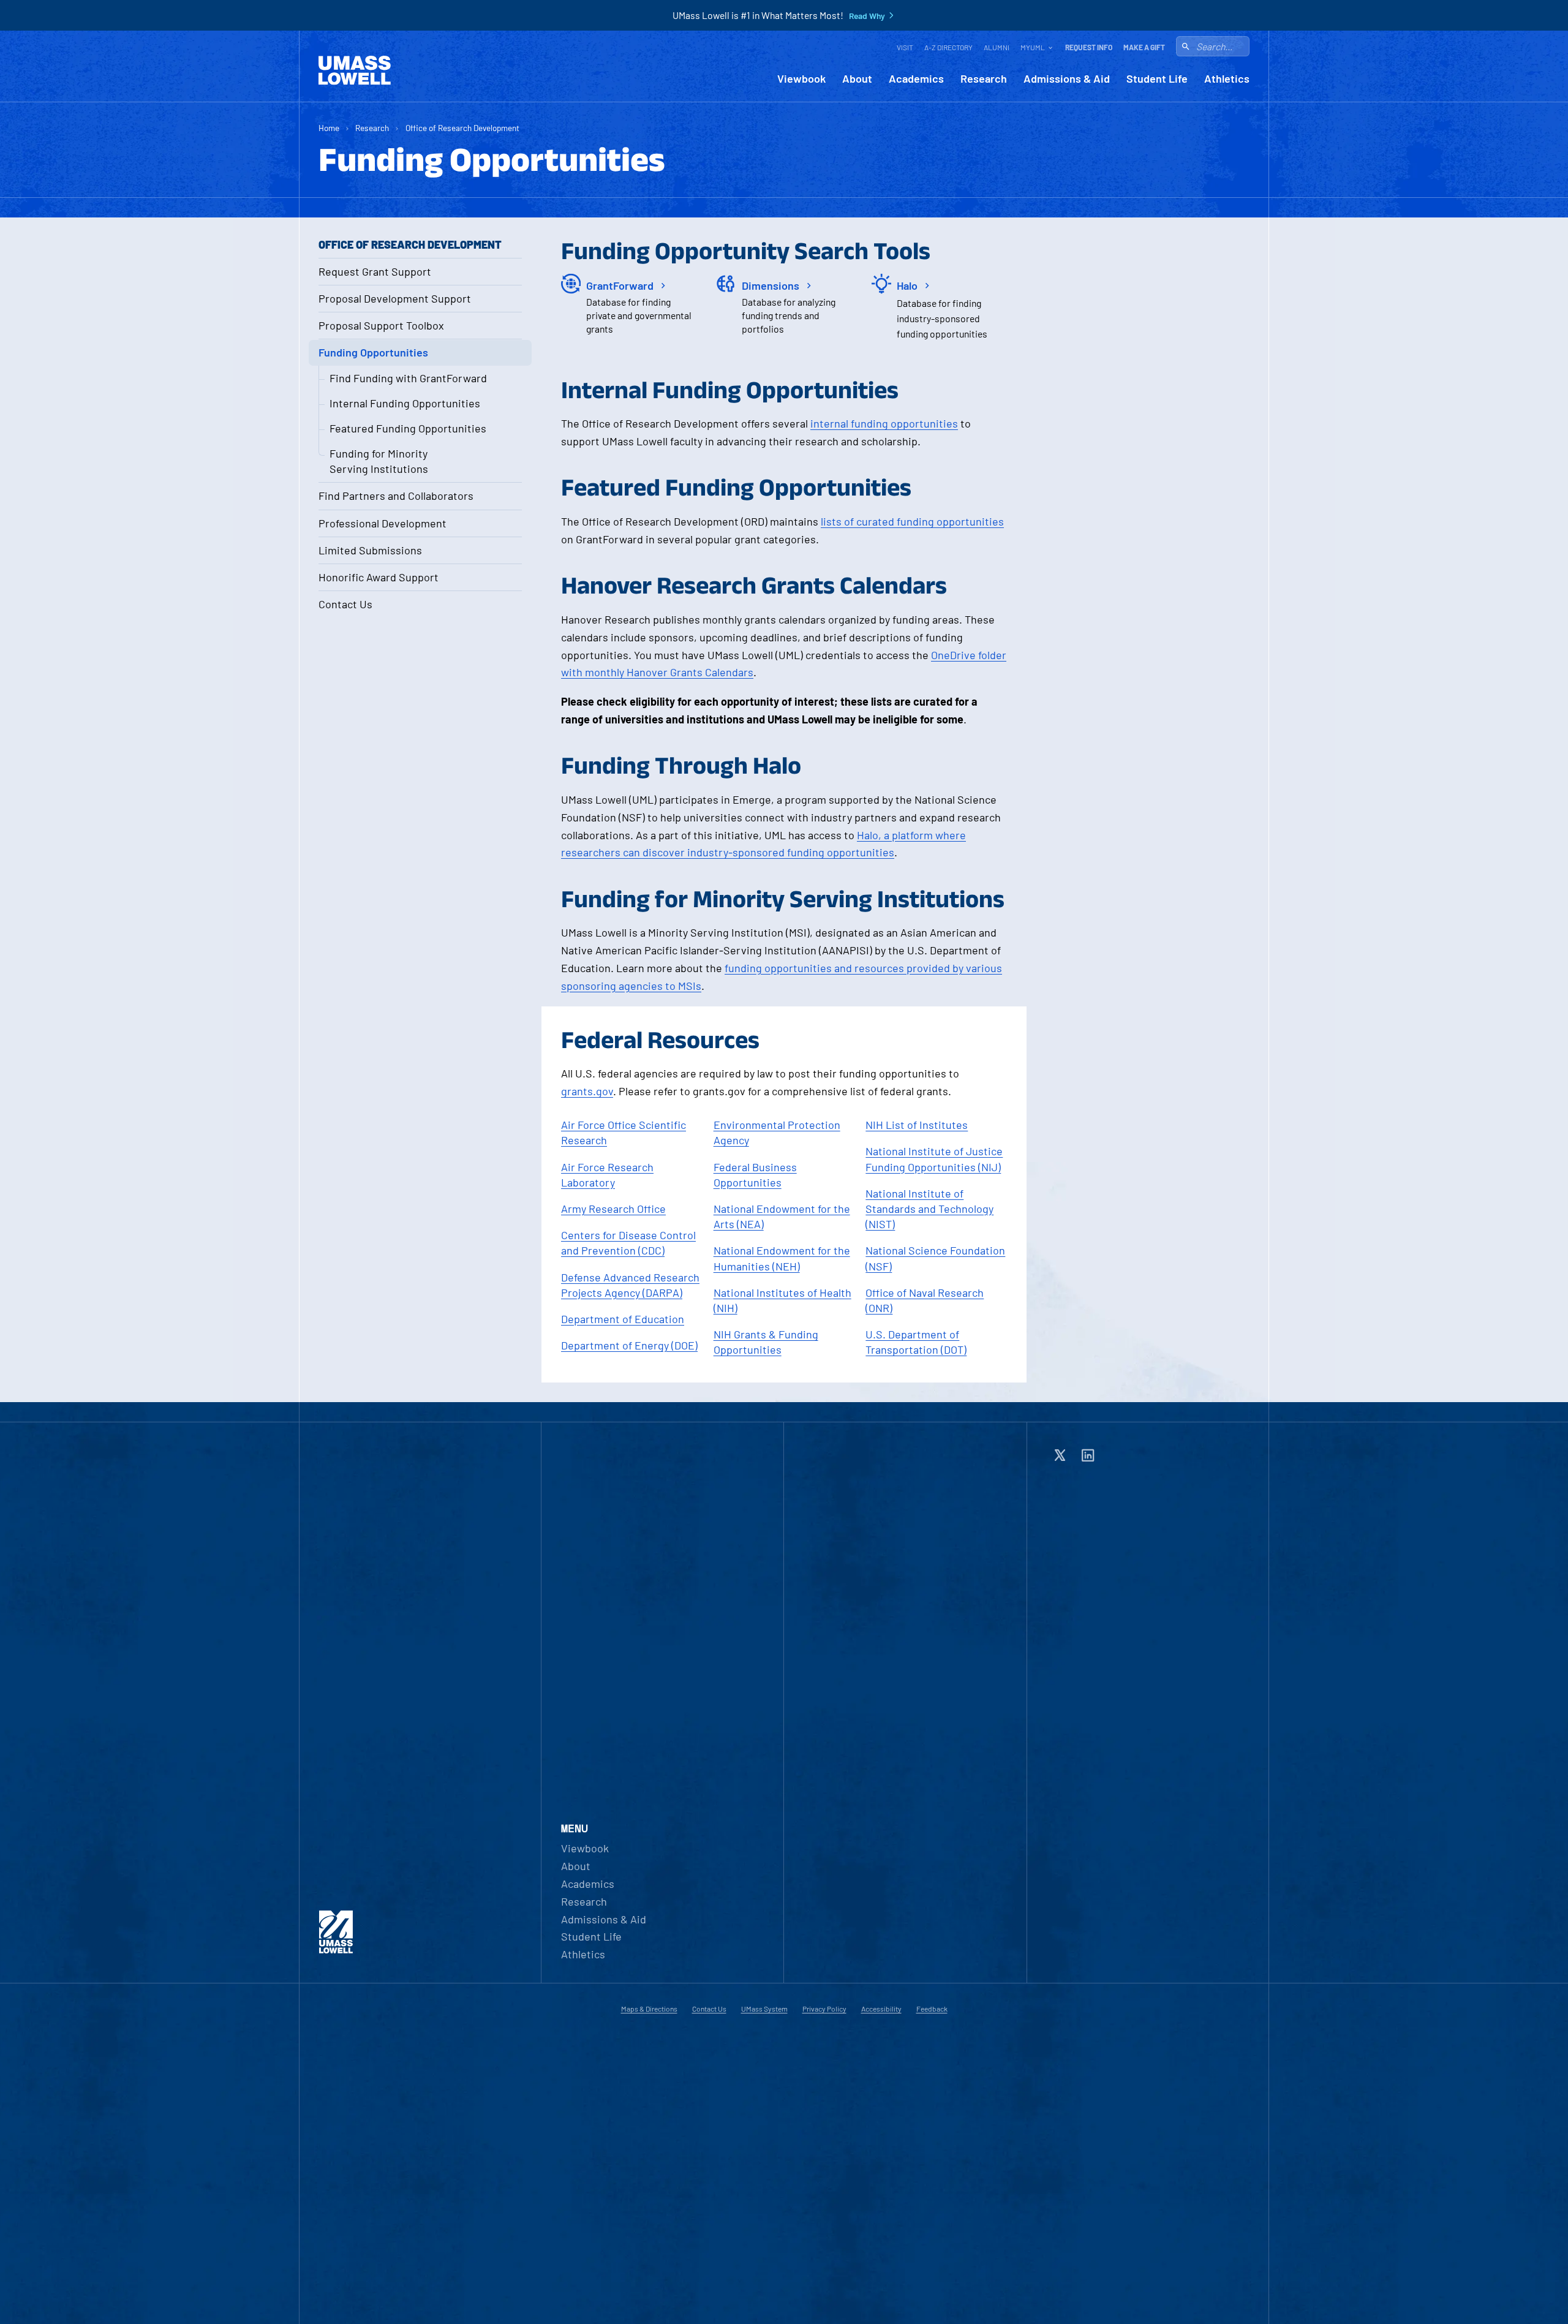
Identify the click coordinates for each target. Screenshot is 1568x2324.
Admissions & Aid (1067, 79)
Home (329, 128)
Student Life (1157, 79)
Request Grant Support (375, 271)
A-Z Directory (948, 47)
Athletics (1227, 79)
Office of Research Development (462, 128)
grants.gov (587, 1091)
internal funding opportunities (884, 423)
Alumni (997, 47)
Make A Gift (1144, 47)
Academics (916, 79)
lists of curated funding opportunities (912, 521)
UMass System (764, 2009)
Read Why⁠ (867, 16)
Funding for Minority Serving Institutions (379, 461)
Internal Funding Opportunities (405, 403)
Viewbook (801, 79)
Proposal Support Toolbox (381, 325)
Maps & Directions (649, 2009)
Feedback (932, 2009)
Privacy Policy (824, 2009)
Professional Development (383, 523)
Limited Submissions (370, 550)
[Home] (355, 70)
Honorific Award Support (379, 577)
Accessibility (881, 2009)
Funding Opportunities (373, 352)
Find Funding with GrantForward (408, 378)
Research (984, 79)
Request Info (1089, 47)
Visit (905, 47)
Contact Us (345, 604)
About (857, 79)
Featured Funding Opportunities (408, 428)
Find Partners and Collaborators (396, 496)
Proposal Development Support (395, 298)
